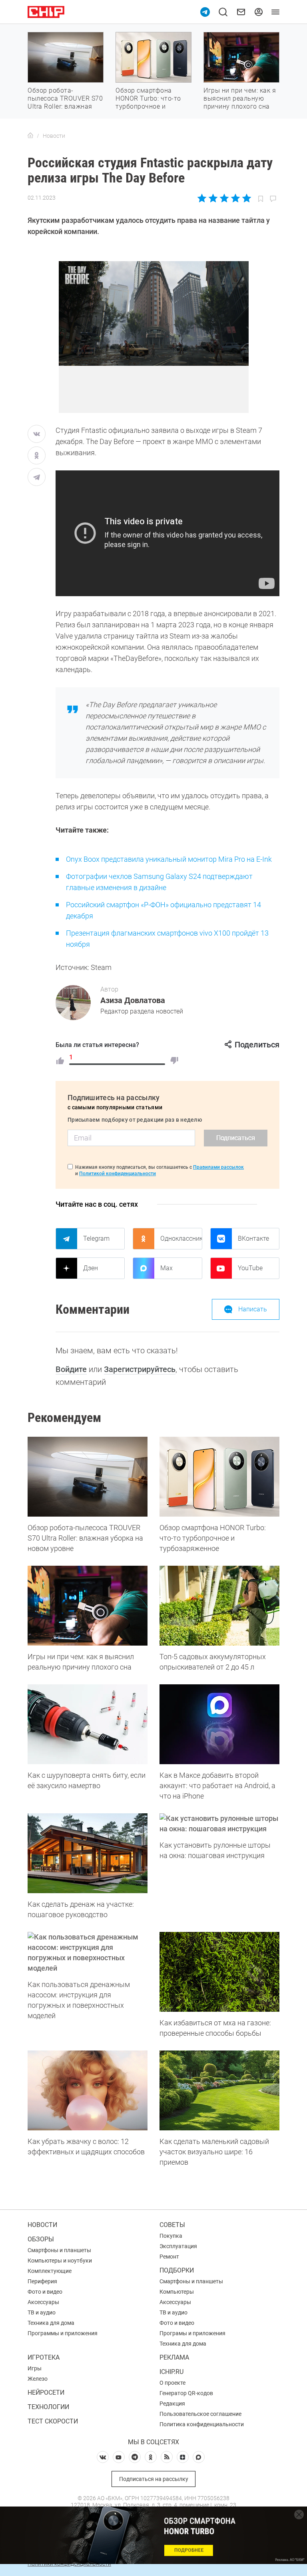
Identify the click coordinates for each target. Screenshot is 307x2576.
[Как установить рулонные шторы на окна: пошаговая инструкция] (219, 1824)
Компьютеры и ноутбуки (60, 2261)
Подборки (177, 2270)
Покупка (171, 2236)
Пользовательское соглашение (200, 2414)
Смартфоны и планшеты (59, 2250)
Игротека (44, 2357)
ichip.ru (171, 2372)
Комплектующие (50, 2271)
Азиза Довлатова (133, 1000)
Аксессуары (43, 2302)
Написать (253, 1309)
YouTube (250, 1268)
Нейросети (46, 2393)
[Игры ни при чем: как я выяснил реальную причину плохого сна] (88, 1606)
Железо (38, 2379)
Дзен (91, 1268)
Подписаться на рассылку (154, 2479)
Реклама (174, 2357)
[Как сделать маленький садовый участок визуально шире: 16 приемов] (219, 2090)
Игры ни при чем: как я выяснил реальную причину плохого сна (240, 98)
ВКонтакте (253, 1238)
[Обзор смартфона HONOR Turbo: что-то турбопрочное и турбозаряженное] (219, 1477)
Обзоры (41, 2239)
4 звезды (235, 198)
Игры (35, 2368)
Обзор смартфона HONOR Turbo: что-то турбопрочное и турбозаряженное (148, 102)
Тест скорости (53, 2421)
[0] (174, 1061)
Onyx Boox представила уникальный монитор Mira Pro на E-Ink (169, 859)
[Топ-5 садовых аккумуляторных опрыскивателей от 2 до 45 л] (219, 1606)
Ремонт (169, 2257)
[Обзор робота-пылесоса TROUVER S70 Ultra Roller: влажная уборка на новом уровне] (88, 1477)
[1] (60, 1061)
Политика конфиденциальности (202, 2424)
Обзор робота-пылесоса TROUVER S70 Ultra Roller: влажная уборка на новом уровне (65, 106)
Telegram (96, 1238)
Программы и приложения (63, 2333)
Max (166, 1268)
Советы (172, 2225)
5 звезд (246, 198)
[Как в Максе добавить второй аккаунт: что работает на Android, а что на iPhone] (219, 1724)
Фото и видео (45, 2292)
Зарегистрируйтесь (140, 1369)
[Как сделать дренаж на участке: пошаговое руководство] (88, 1853)
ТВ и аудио (42, 2312)
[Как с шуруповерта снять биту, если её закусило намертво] (88, 1724)
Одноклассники (181, 1238)
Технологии (48, 2407)
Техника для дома (51, 2323)
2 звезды (213, 198)
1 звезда (202, 198)
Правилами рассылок (218, 1167)
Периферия (42, 2281)
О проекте (172, 2383)
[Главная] (30, 136)
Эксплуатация (178, 2246)
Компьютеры (177, 2292)
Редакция (172, 2403)
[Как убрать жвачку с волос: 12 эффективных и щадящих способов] (88, 2090)
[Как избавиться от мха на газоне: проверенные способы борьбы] (219, 1972)
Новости (42, 2225)
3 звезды (224, 198)
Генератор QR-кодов (186, 2393)
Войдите (71, 1369)
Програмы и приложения (192, 2333)
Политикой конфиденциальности (118, 1174)
